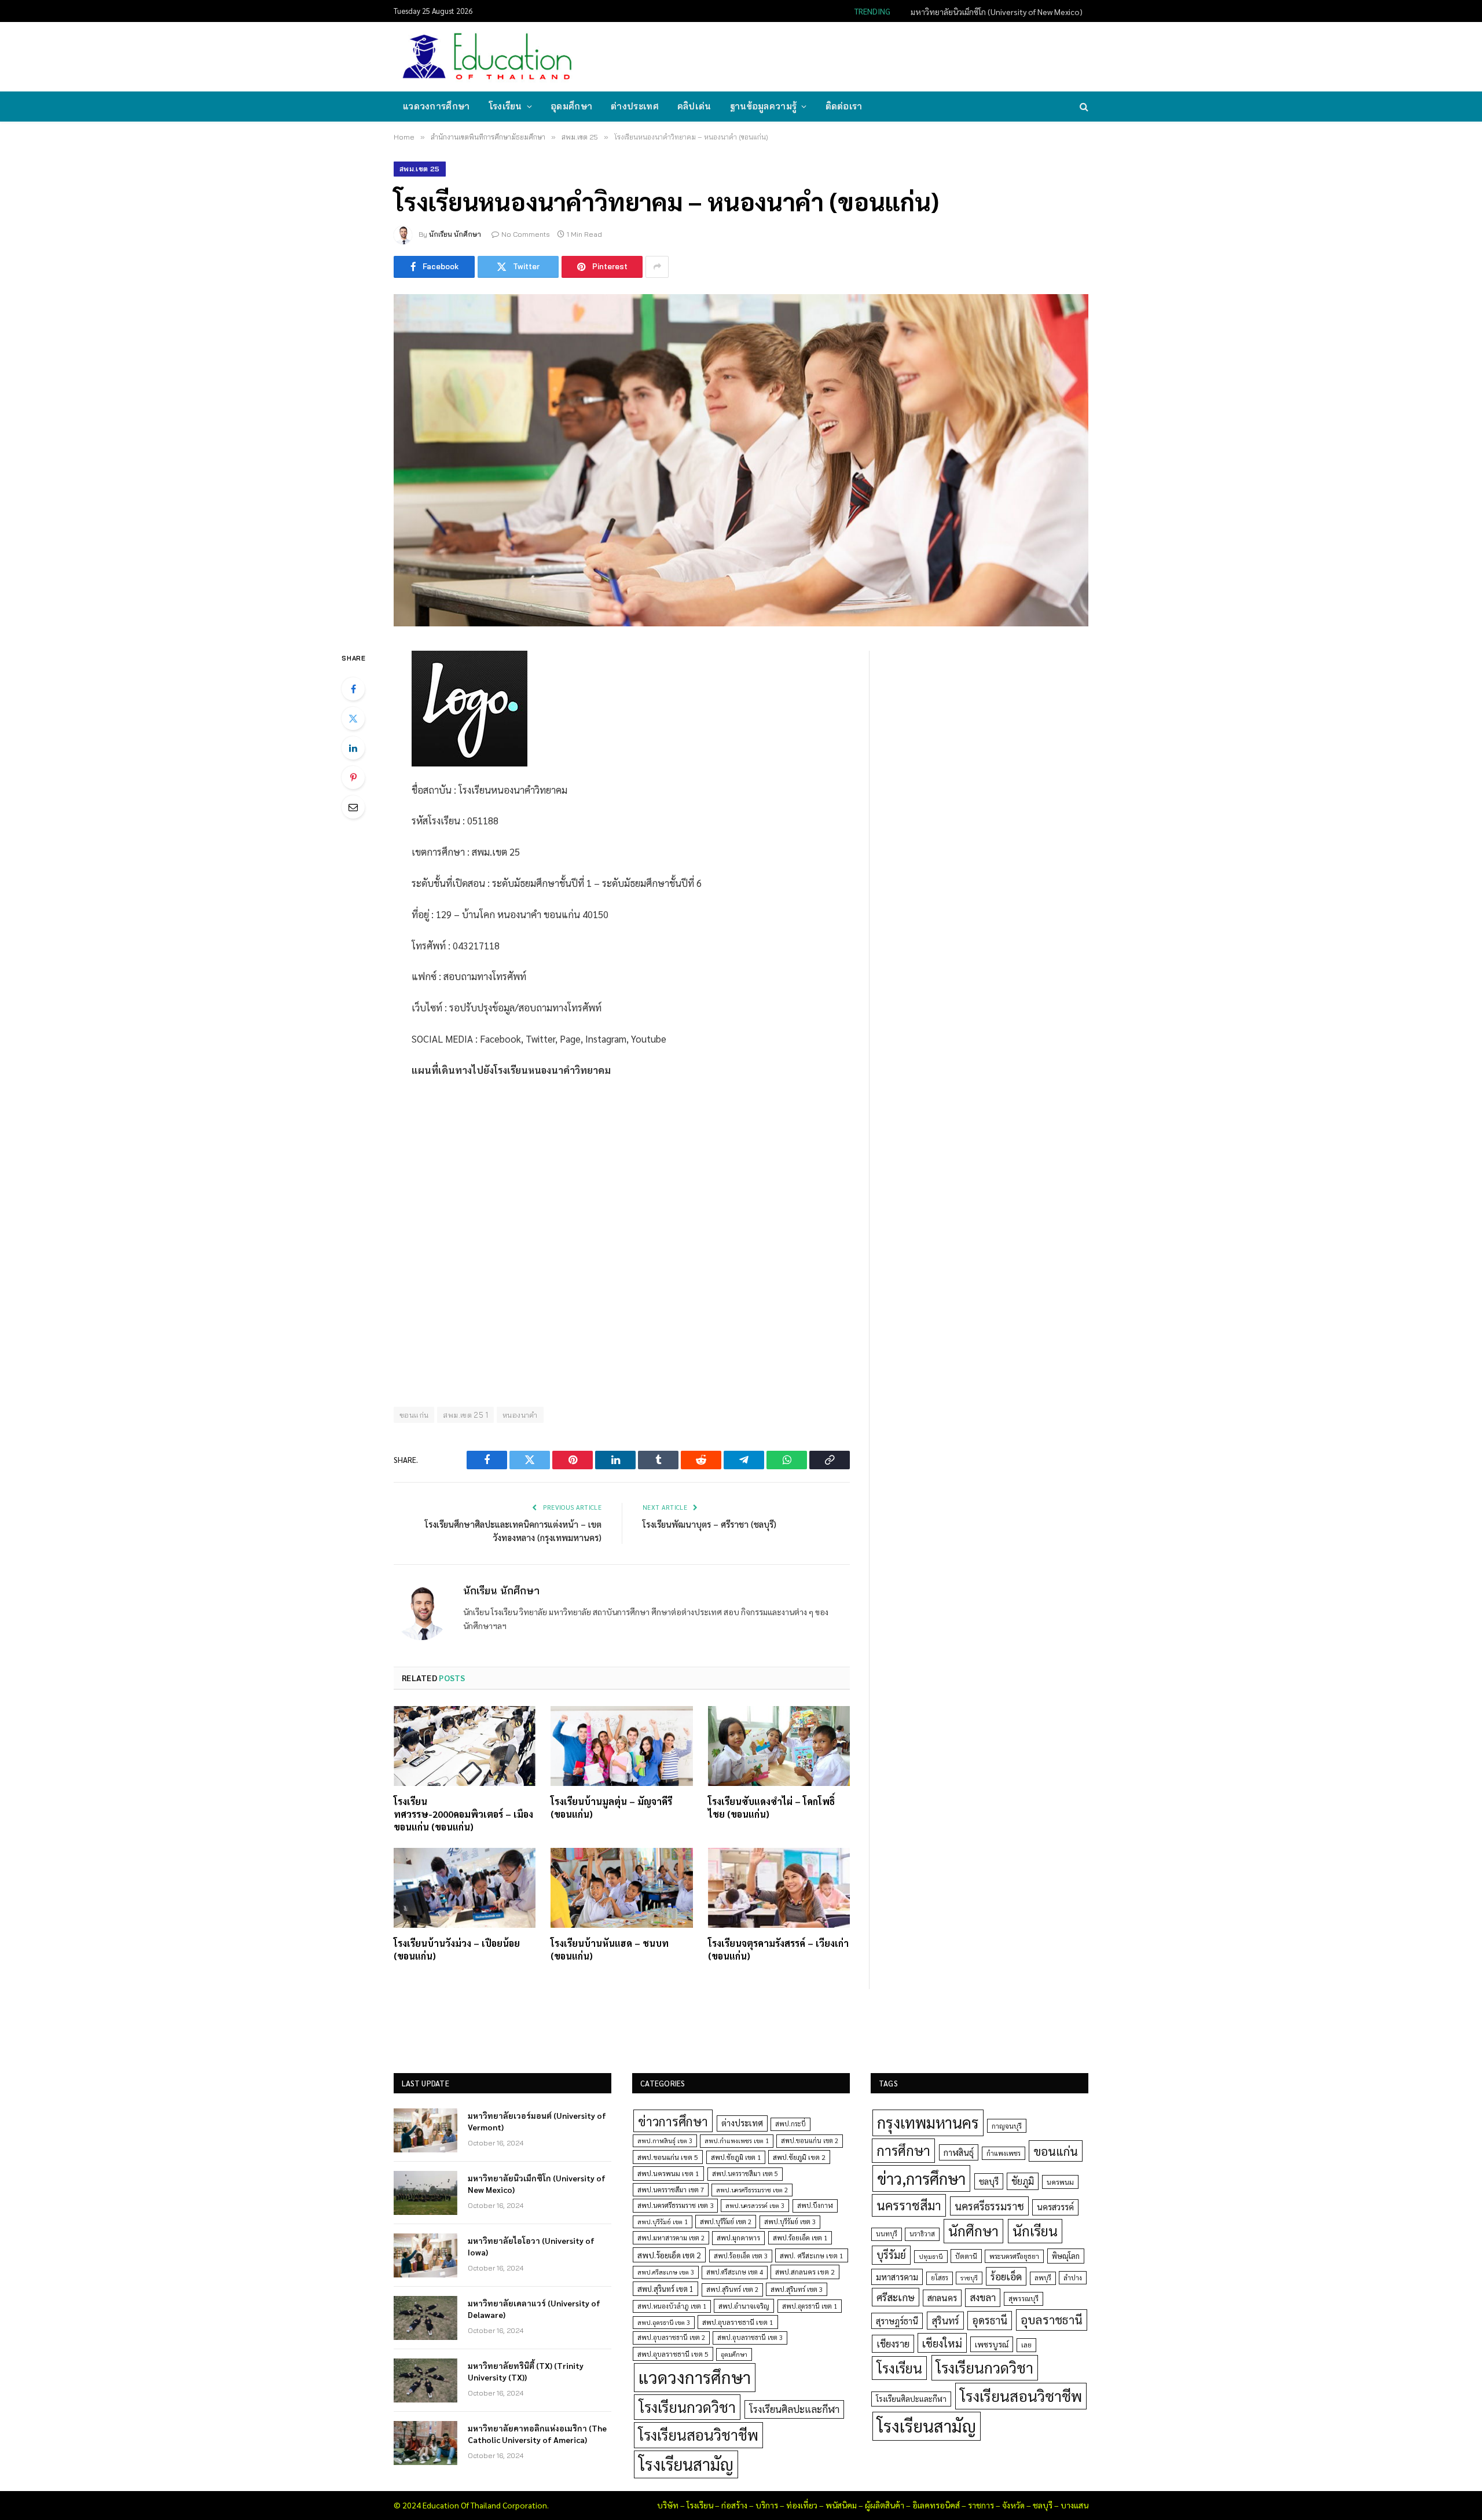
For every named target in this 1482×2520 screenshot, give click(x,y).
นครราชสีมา (909, 2205)
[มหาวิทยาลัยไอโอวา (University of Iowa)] (425, 2255)
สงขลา (983, 2297)
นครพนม (1060, 2182)
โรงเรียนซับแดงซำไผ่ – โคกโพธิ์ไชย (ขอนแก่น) (771, 1808)
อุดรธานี (990, 2320)
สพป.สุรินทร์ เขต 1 (665, 2289)
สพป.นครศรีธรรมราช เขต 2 (752, 2190)
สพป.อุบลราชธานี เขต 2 (671, 2337)
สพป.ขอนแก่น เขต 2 (810, 2141)
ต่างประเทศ (635, 106)
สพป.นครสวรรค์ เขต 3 (755, 2205)
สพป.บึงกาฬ (815, 2205)
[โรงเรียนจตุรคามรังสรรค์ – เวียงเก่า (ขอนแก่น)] (779, 1888)
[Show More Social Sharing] (657, 267)
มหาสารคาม (897, 2277)
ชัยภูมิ (1023, 2181)
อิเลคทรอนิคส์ (936, 2505)
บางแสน (1074, 2505)
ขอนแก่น (414, 1415)
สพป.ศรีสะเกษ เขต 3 (666, 2272)
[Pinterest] (353, 777)
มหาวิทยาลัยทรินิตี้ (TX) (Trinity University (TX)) (526, 2371)
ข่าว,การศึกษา (921, 2178)
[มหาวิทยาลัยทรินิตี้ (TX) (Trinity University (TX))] (425, 2380)
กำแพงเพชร (1004, 2153)
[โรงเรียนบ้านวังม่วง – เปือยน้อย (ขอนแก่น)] (465, 1888)
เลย (1026, 2345)
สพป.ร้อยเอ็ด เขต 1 (800, 2238)
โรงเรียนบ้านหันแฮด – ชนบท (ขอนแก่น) (610, 1949)
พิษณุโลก (1066, 2256)
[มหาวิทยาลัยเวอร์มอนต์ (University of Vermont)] (425, 2130)
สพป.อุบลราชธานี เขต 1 (738, 2322)
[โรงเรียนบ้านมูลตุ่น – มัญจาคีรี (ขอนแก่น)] (621, 1746)
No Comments (526, 234)
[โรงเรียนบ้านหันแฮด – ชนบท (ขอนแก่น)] (621, 1888)
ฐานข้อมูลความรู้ (764, 106)
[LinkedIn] (353, 748)
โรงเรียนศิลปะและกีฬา (794, 2409)
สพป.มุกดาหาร (738, 2237)
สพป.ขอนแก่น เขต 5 (668, 2157)
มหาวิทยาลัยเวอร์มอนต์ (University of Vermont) (537, 2121)
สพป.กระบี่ (790, 2124)
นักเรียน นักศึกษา (455, 234)
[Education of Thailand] (487, 57)
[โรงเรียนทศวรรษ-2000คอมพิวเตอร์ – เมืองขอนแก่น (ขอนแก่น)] (465, 1746)
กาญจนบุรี (1007, 2126)
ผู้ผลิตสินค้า (885, 2505)
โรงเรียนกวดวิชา (687, 2407)
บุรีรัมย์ (891, 2255)
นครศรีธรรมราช (989, 2206)
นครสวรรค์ (1055, 2207)
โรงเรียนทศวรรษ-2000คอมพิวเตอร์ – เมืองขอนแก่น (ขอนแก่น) (463, 1814)
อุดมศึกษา (571, 106)
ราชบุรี (969, 2278)
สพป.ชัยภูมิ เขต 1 (736, 2157)
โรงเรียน (505, 106)
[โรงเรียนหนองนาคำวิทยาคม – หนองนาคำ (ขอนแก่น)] (741, 460)
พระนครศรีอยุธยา (1014, 2256)
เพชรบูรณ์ (992, 2344)
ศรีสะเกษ (896, 2297)
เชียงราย (893, 2343)
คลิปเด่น (694, 106)
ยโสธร (940, 2278)
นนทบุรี (887, 2234)
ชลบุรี (989, 2181)
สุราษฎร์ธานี (897, 2321)
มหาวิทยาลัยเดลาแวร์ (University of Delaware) (534, 2309)
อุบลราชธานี (1052, 2319)
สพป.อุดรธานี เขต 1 (810, 2306)
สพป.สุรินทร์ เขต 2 (732, 2289)
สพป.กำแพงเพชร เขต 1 (737, 2141)
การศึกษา (903, 2150)
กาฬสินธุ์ (959, 2152)
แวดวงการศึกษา (436, 106)
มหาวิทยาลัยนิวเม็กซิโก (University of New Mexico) (997, 12)
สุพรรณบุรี (1024, 2298)
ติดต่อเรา (844, 106)
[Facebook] (353, 689)
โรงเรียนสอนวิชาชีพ (698, 2435)
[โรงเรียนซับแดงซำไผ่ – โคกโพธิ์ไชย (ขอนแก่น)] (779, 1746)
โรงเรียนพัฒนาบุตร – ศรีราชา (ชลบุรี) (709, 1524)
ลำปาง (1073, 2278)
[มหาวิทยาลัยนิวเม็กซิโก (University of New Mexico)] (425, 2193)
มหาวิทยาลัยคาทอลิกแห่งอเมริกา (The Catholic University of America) (537, 2434)
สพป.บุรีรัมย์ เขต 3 (790, 2222)
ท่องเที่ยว (802, 2505)
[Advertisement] (876, 56)
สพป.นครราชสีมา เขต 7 (671, 2190)
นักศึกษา (973, 2231)
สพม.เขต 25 (420, 169)
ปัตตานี (966, 2256)
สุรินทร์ (945, 2320)
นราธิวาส (922, 2234)
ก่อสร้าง (734, 2505)
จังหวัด (1013, 2505)
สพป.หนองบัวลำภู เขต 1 (672, 2306)
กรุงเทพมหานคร (928, 2122)
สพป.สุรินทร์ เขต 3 (797, 2289)
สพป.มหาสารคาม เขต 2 (671, 2238)
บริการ (767, 2505)
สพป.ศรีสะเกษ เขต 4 (735, 2272)
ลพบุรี (1043, 2278)
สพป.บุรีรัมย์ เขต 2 (726, 2222)
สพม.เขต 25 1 (465, 1415)
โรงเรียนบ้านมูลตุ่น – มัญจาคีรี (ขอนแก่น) (611, 1808)
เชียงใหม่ (942, 2343)
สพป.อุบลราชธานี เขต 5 (673, 2354)
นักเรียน (1035, 2231)
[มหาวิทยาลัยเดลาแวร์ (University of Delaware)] (425, 2318)
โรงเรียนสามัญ (686, 2464)
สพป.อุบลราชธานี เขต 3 (750, 2337)
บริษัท (668, 2505)
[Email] (353, 807)
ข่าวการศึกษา (673, 2121)
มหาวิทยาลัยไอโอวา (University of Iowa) (531, 2246)
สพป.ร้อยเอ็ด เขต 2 (669, 2255)
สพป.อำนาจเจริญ (744, 2306)
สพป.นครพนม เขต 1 (668, 2173)
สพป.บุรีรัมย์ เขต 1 (663, 2222)
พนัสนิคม (841, 2505)
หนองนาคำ (520, 1415)
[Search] (1083, 107)
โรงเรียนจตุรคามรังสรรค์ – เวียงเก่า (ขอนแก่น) (778, 1949)
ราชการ (981, 2505)
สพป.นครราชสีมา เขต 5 (745, 2174)
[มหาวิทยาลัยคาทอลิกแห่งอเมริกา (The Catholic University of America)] (425, 2443)
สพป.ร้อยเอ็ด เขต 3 (741, 2256)
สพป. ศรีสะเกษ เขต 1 (812, 2255)
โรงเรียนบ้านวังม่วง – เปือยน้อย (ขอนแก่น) (457, 1949)
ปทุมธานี (931, 2256)
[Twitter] (353, 718)
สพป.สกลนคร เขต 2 (805, 2272)
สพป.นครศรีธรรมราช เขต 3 (675, 2205)
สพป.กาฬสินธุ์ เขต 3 (665, 2141)
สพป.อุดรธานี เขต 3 (664, 2322)
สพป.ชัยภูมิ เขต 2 (799, 2157)
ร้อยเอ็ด (1006, 2276)
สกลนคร (942, 2298)
